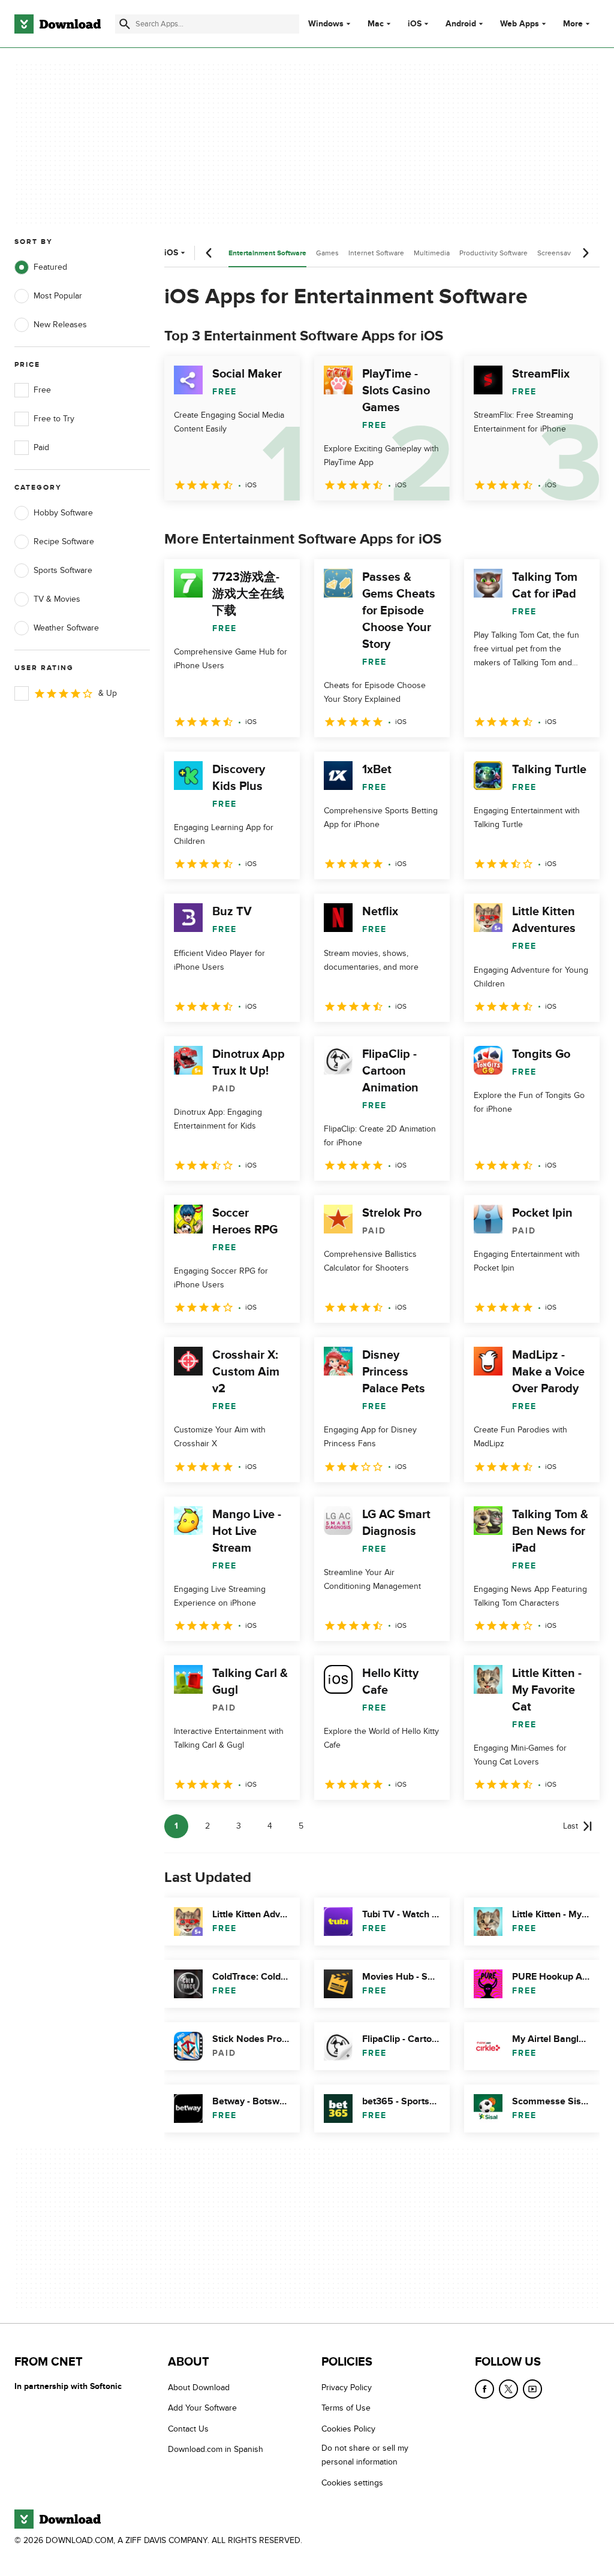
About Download (199, 2388)
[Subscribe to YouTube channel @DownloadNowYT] (532, 2389)
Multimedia (432, 253)
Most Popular (58, 296)
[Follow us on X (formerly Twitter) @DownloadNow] (508, 2389)
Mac (376, 24)
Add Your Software (202, 2408)
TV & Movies (57, 599)
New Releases (60, 325)
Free (42, 390)
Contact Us (188, 2428)
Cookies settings (352, 2482)
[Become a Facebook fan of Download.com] (484, 2389)
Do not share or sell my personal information (365, 2455)
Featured (50, 267)
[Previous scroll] (209, 253)
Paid (41, 447)
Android (461, 24)
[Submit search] (125, 24)
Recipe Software (64, 542)
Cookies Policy (348, 2428)
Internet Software (376, 253)
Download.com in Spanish (216, 2449)
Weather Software (66, 628)
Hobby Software (63, 513)
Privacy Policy (347, 2388)
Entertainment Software (267, 253)
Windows (326, 24)
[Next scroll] (585, 253)
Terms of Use (346, 2408)
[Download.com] (58, 24)
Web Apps (520, 24)
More (573, 24)
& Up (108, 693)
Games (327, 253)
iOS (415, 24)
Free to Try (54, 419)
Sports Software (63, 570)
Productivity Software (493, 253)
